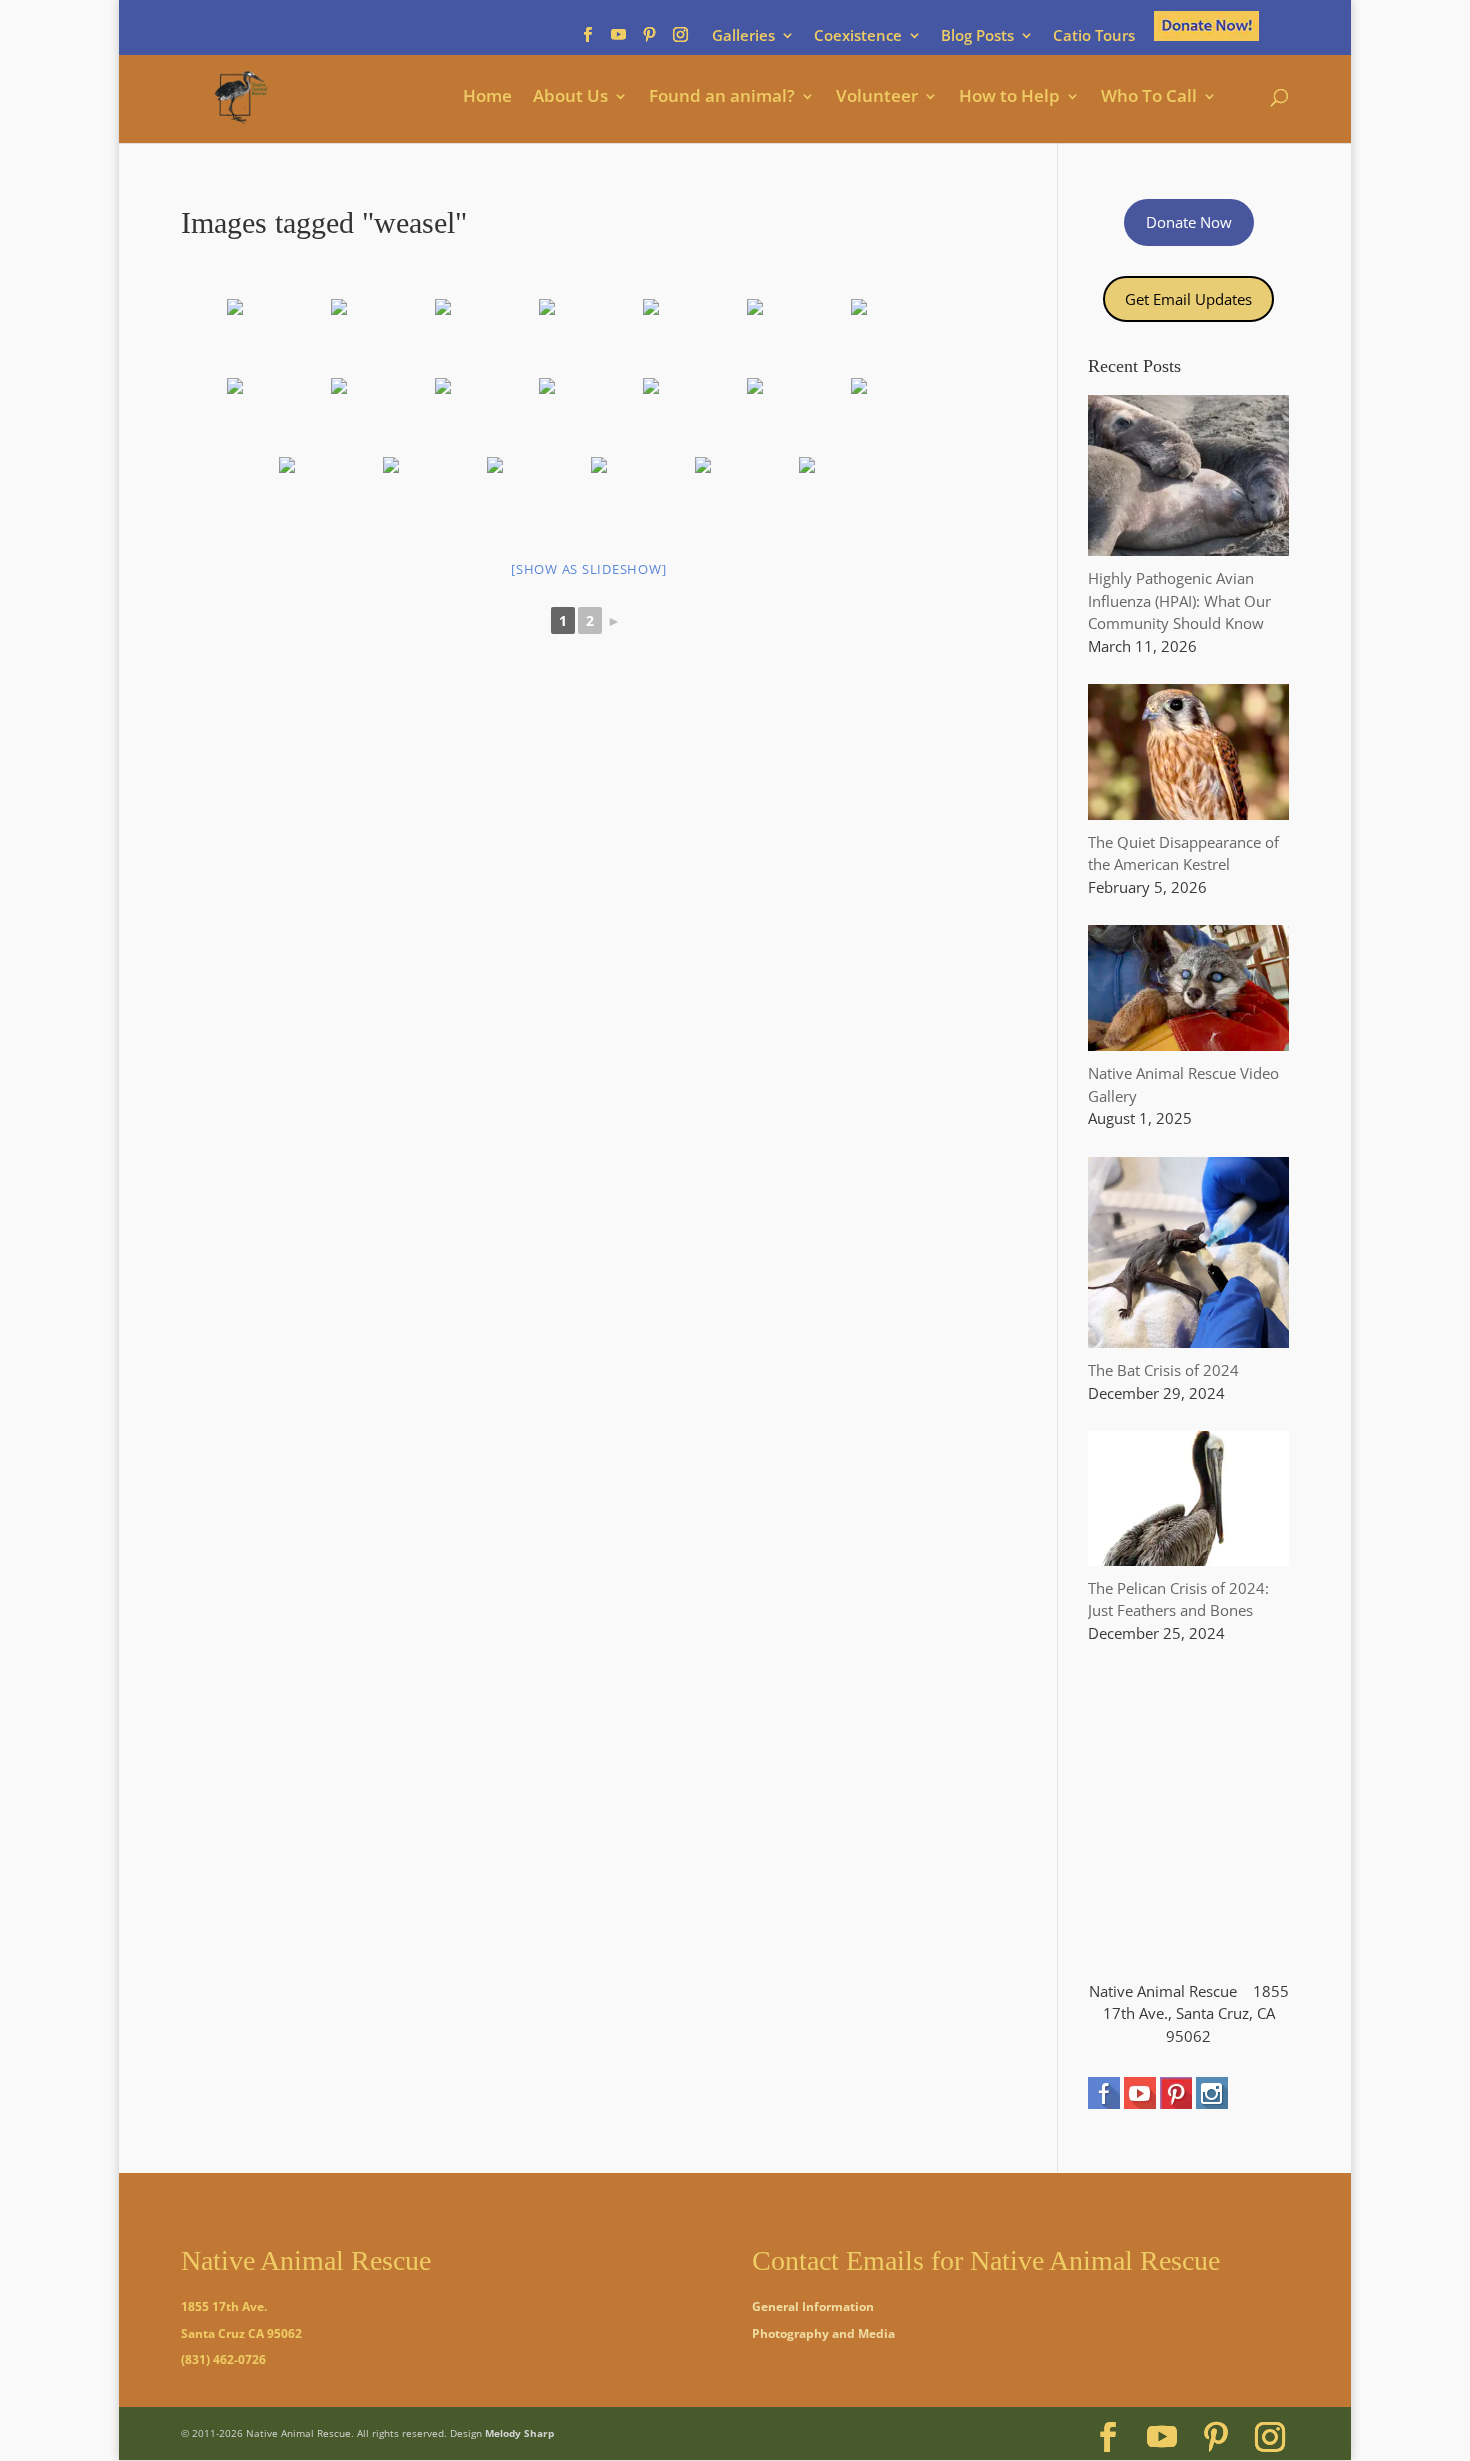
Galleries (743, 36)
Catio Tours (1094, 36)
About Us (570, 98)
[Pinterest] (649, 40)
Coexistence (858, 36)
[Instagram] (680, 40)
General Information (813, 2306)
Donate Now (1189, 222)
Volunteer (877, 98)
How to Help (1009, 98)
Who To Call (1149, 98)
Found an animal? (722, 98)
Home (487, 98)
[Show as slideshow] (588, 569)
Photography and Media (823, 2333)
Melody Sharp (519, 2433)
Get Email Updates (1188, 299)
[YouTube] (618, 40)
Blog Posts (977, 36)
